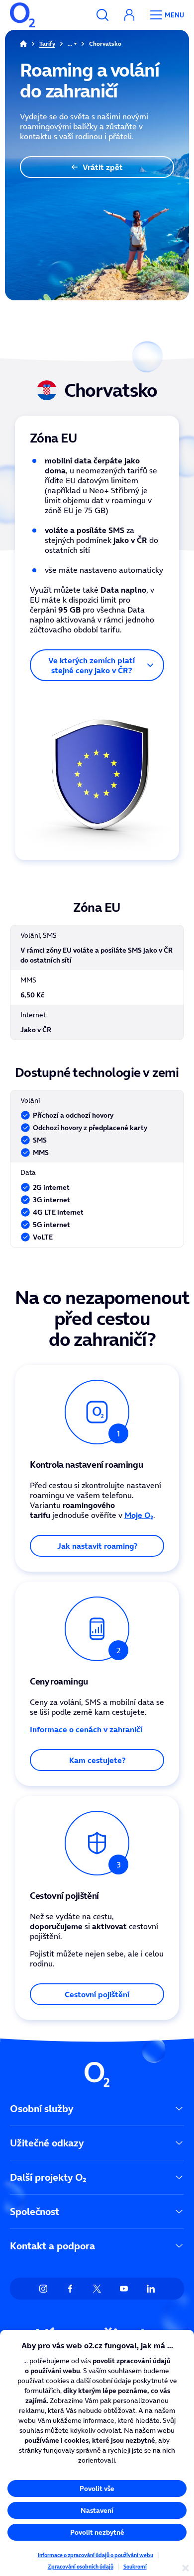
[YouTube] (124, 2289)
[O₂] (22, 15)
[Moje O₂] (129, 15)
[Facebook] (70, 2289)
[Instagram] (43, 2289)
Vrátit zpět (103, 167)
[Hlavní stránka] (23, 44)
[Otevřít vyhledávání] (102, 15)
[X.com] (97, 2289)
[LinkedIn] (151, 2289)
